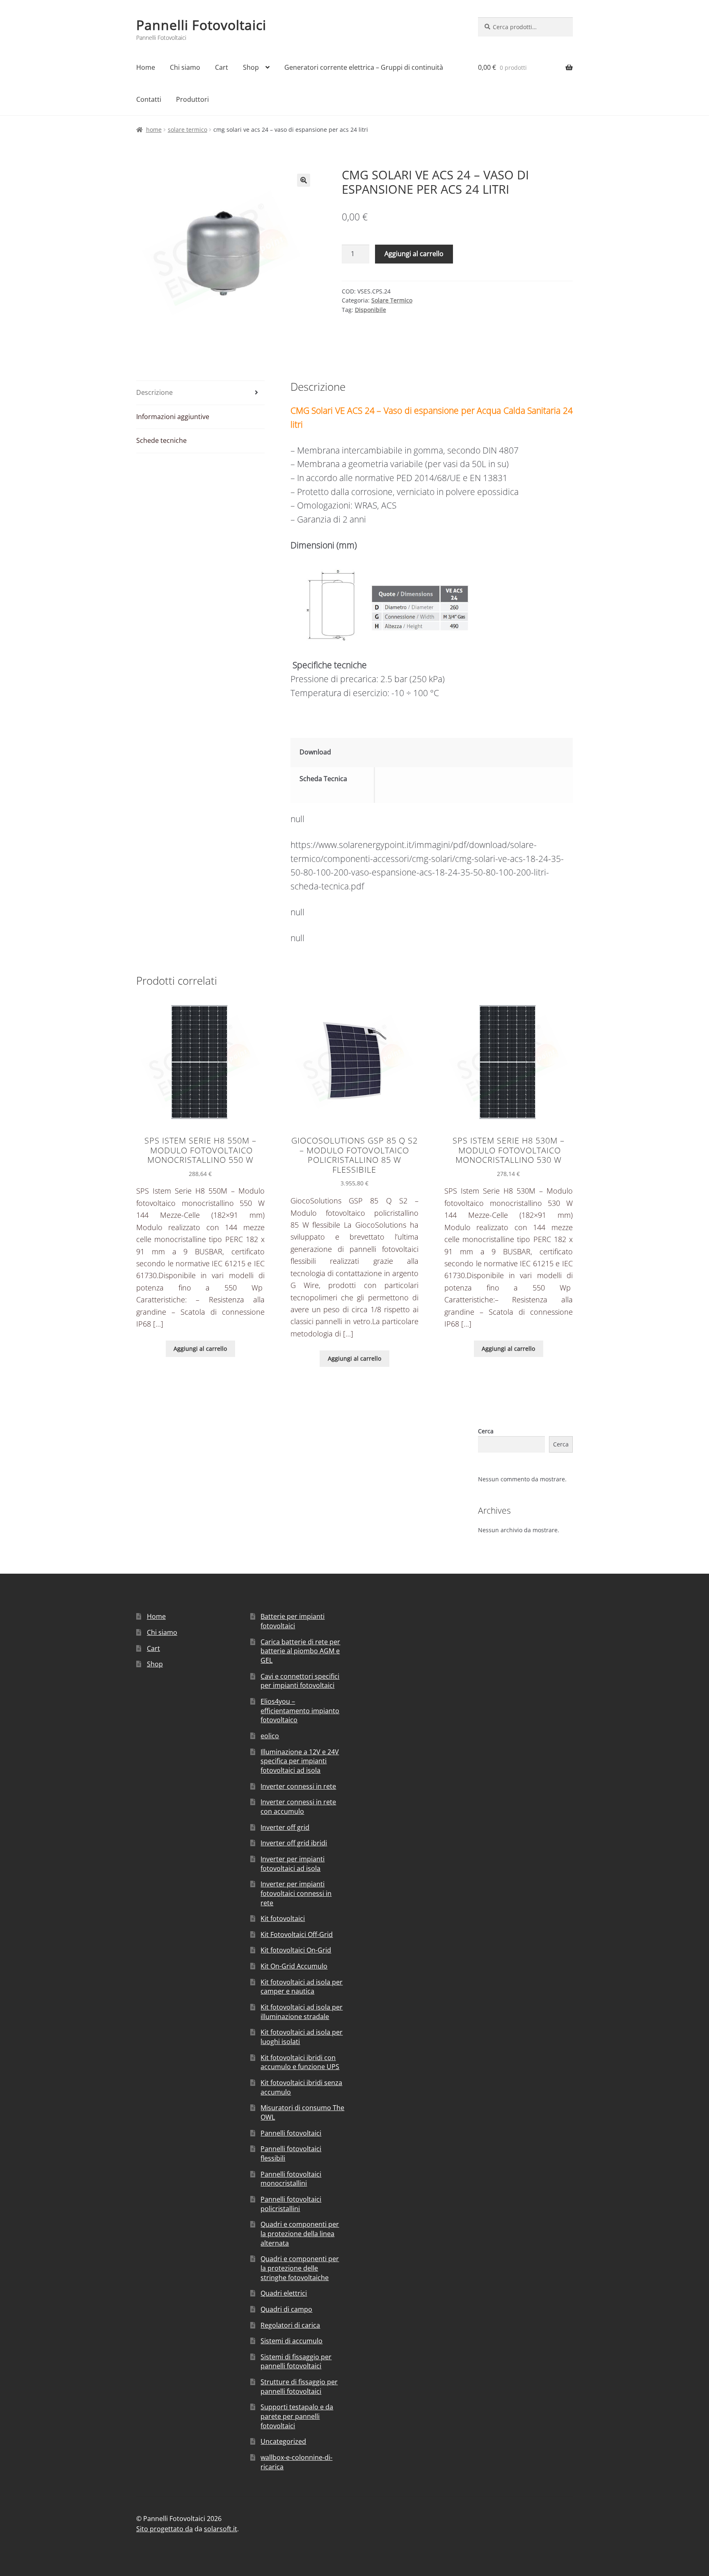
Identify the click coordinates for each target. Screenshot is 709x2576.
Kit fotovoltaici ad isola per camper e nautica (302, 1987)
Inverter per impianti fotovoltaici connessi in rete (296, 1893)
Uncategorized (283, 2441)
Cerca (486, 1431)
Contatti (149, 99)
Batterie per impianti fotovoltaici (293, 1621)
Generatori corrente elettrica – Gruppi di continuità (364, 67)
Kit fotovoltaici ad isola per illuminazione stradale (302, 2012)
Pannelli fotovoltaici (291, 2133)
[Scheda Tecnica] (476, 781)
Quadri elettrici (284, 2293)
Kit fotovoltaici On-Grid (296, 1950)
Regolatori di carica (290, 2325)
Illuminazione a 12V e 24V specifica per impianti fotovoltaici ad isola (300, 1761)
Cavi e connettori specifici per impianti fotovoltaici (300, 1681)
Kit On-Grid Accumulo (294, 1966)
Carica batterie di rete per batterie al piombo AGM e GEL (300, 1651)
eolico (270, 1736)
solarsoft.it (221, 2529)
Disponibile (371, 310)
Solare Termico (188, 129)
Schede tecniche (161, 440)
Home (146, 67)
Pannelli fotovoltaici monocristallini (291, 2179)
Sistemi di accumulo (292, 2341)
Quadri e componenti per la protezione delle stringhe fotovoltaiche (300, 2268)
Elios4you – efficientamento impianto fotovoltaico (300, 1711)
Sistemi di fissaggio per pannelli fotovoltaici (296, 2362)
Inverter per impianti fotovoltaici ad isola (293, 1864)
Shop (251, 67)
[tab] (200, 393)
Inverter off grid (285, 1827)
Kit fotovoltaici (283, 1918)
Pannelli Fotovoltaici (201, 25)
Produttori (192, 99)
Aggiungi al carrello (414, 254)
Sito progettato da (165, 2529)
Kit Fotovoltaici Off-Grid (297, 1934)
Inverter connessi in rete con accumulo (298, 1807)
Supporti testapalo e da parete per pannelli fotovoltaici (297, 2416)
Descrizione (154, 392)
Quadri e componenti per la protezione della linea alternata (300, 2233)
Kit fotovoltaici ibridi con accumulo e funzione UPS (300, 2062)
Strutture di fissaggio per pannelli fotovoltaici (299, 2387)
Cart (222, 67)
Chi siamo (185, 67)
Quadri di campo (286, 2309)
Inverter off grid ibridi (294, 1843)
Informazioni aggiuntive (173, 417)
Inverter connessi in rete (298, 1786)
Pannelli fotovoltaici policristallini (291, 2204)
